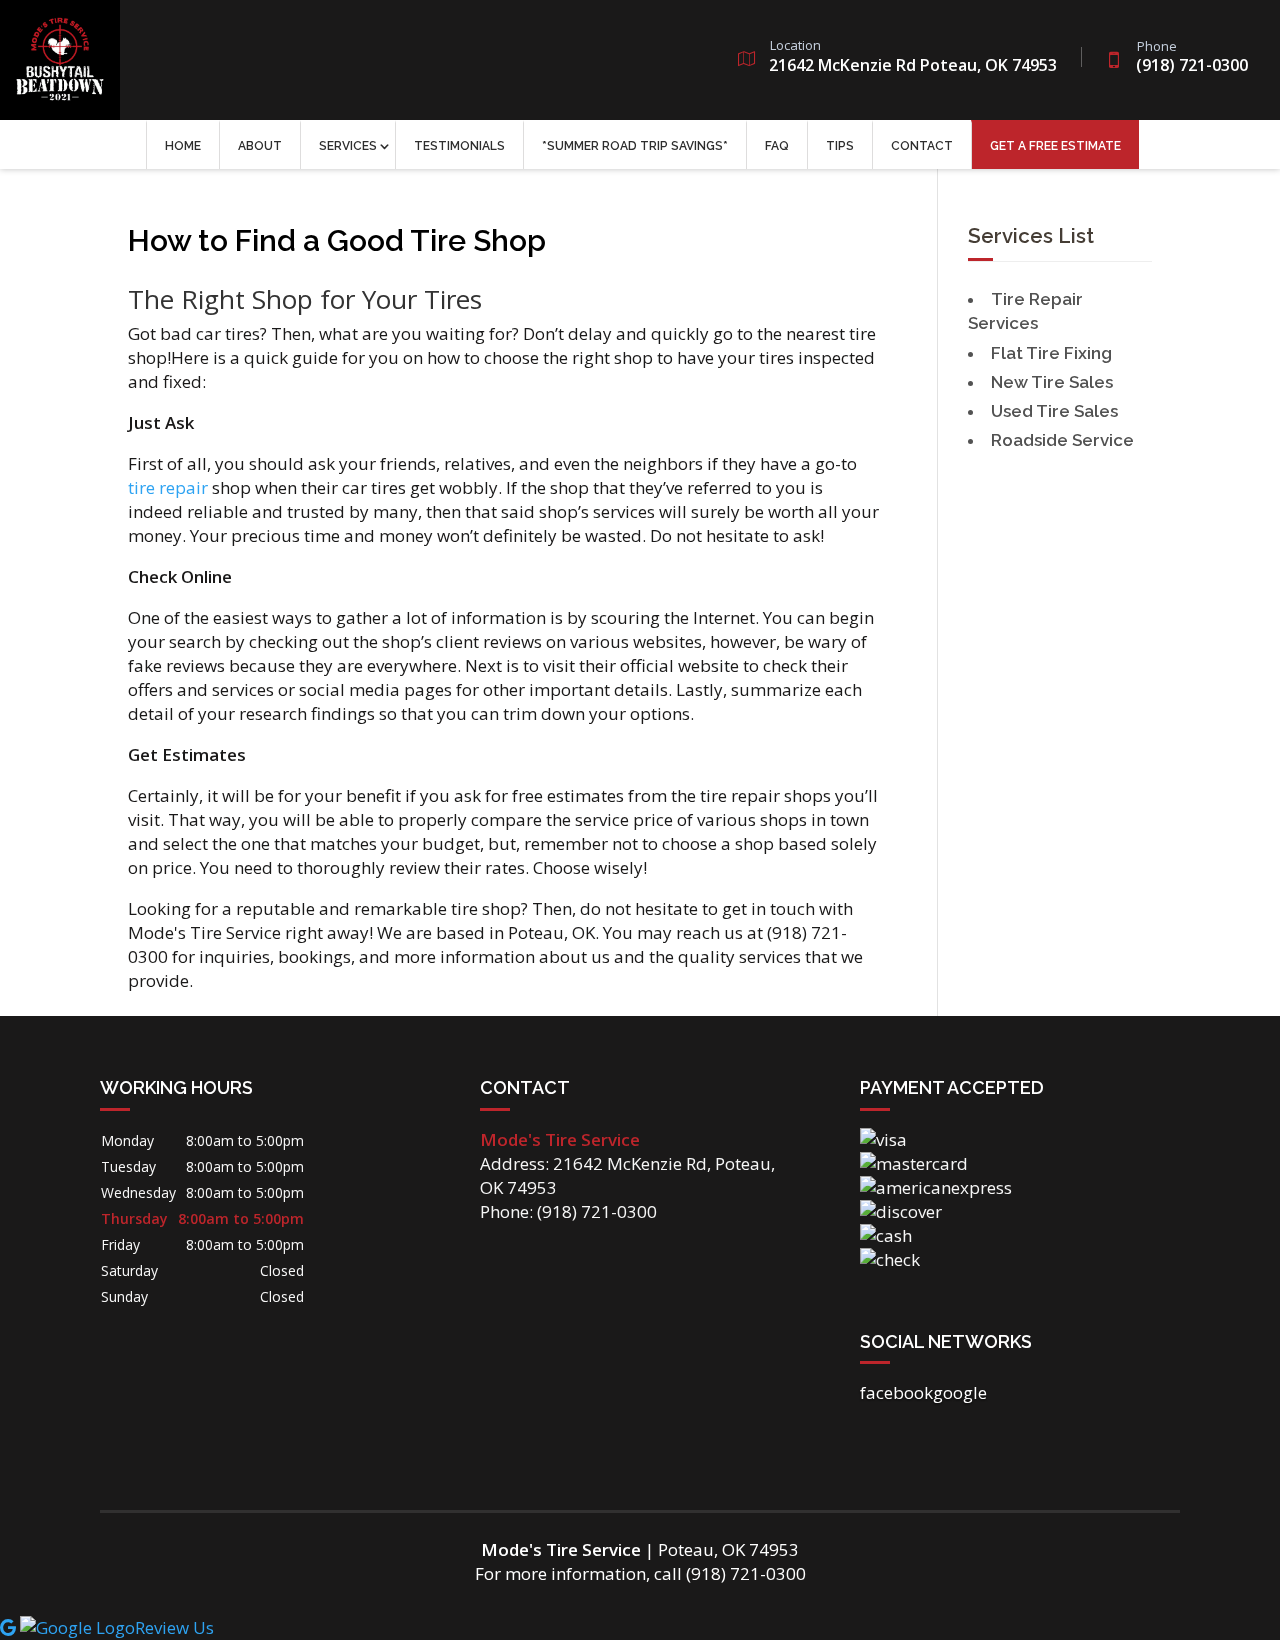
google (960, 1392)
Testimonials (459, 146)
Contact (922, 146)
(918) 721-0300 (1192, 58)
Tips (840, 146)
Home (183, 146)
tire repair (168, 487)
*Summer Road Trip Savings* (635, 146)
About (260, 146)
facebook (896, 1392)
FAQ (777, 146)
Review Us (174, 1627)
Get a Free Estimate (1055, 146)
